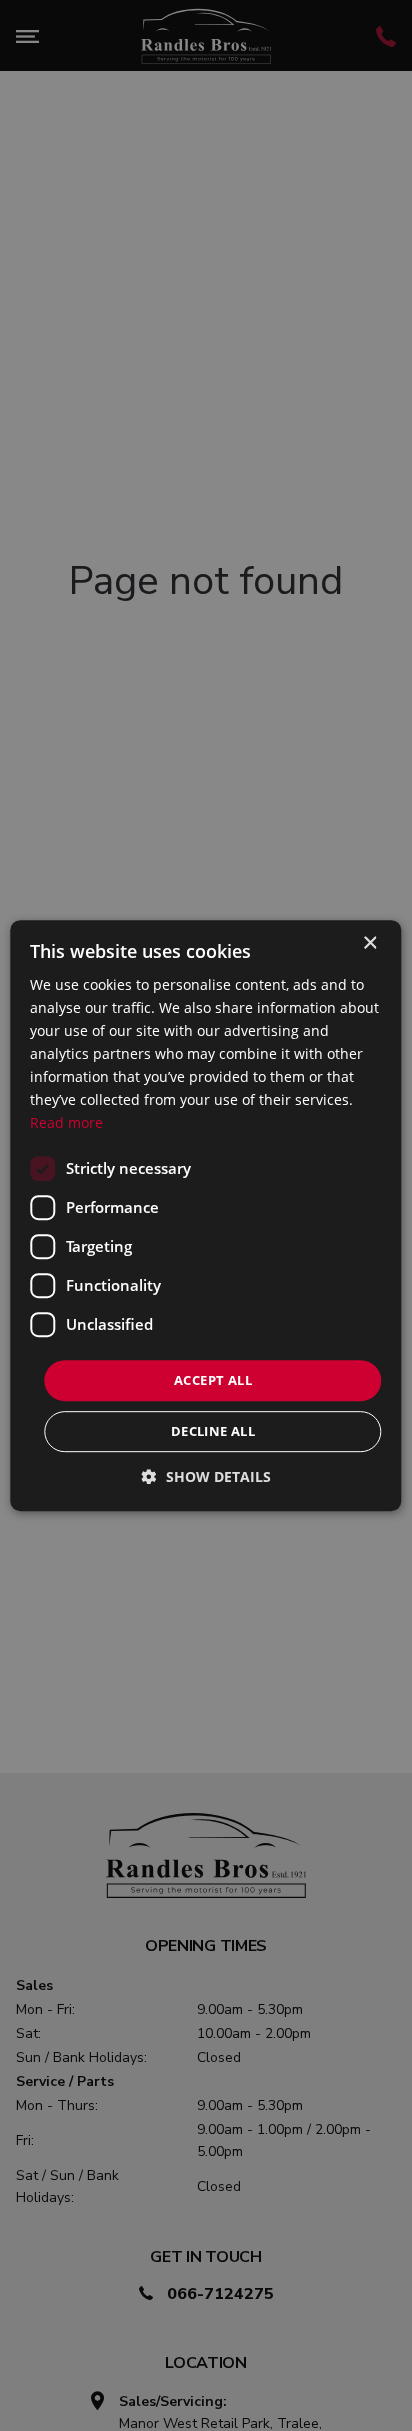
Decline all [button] (213, 1431)
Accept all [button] (213, 1380)
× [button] (369, 943)
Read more (66, 1123)
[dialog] (205, 1216)
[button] (206, 1476)
